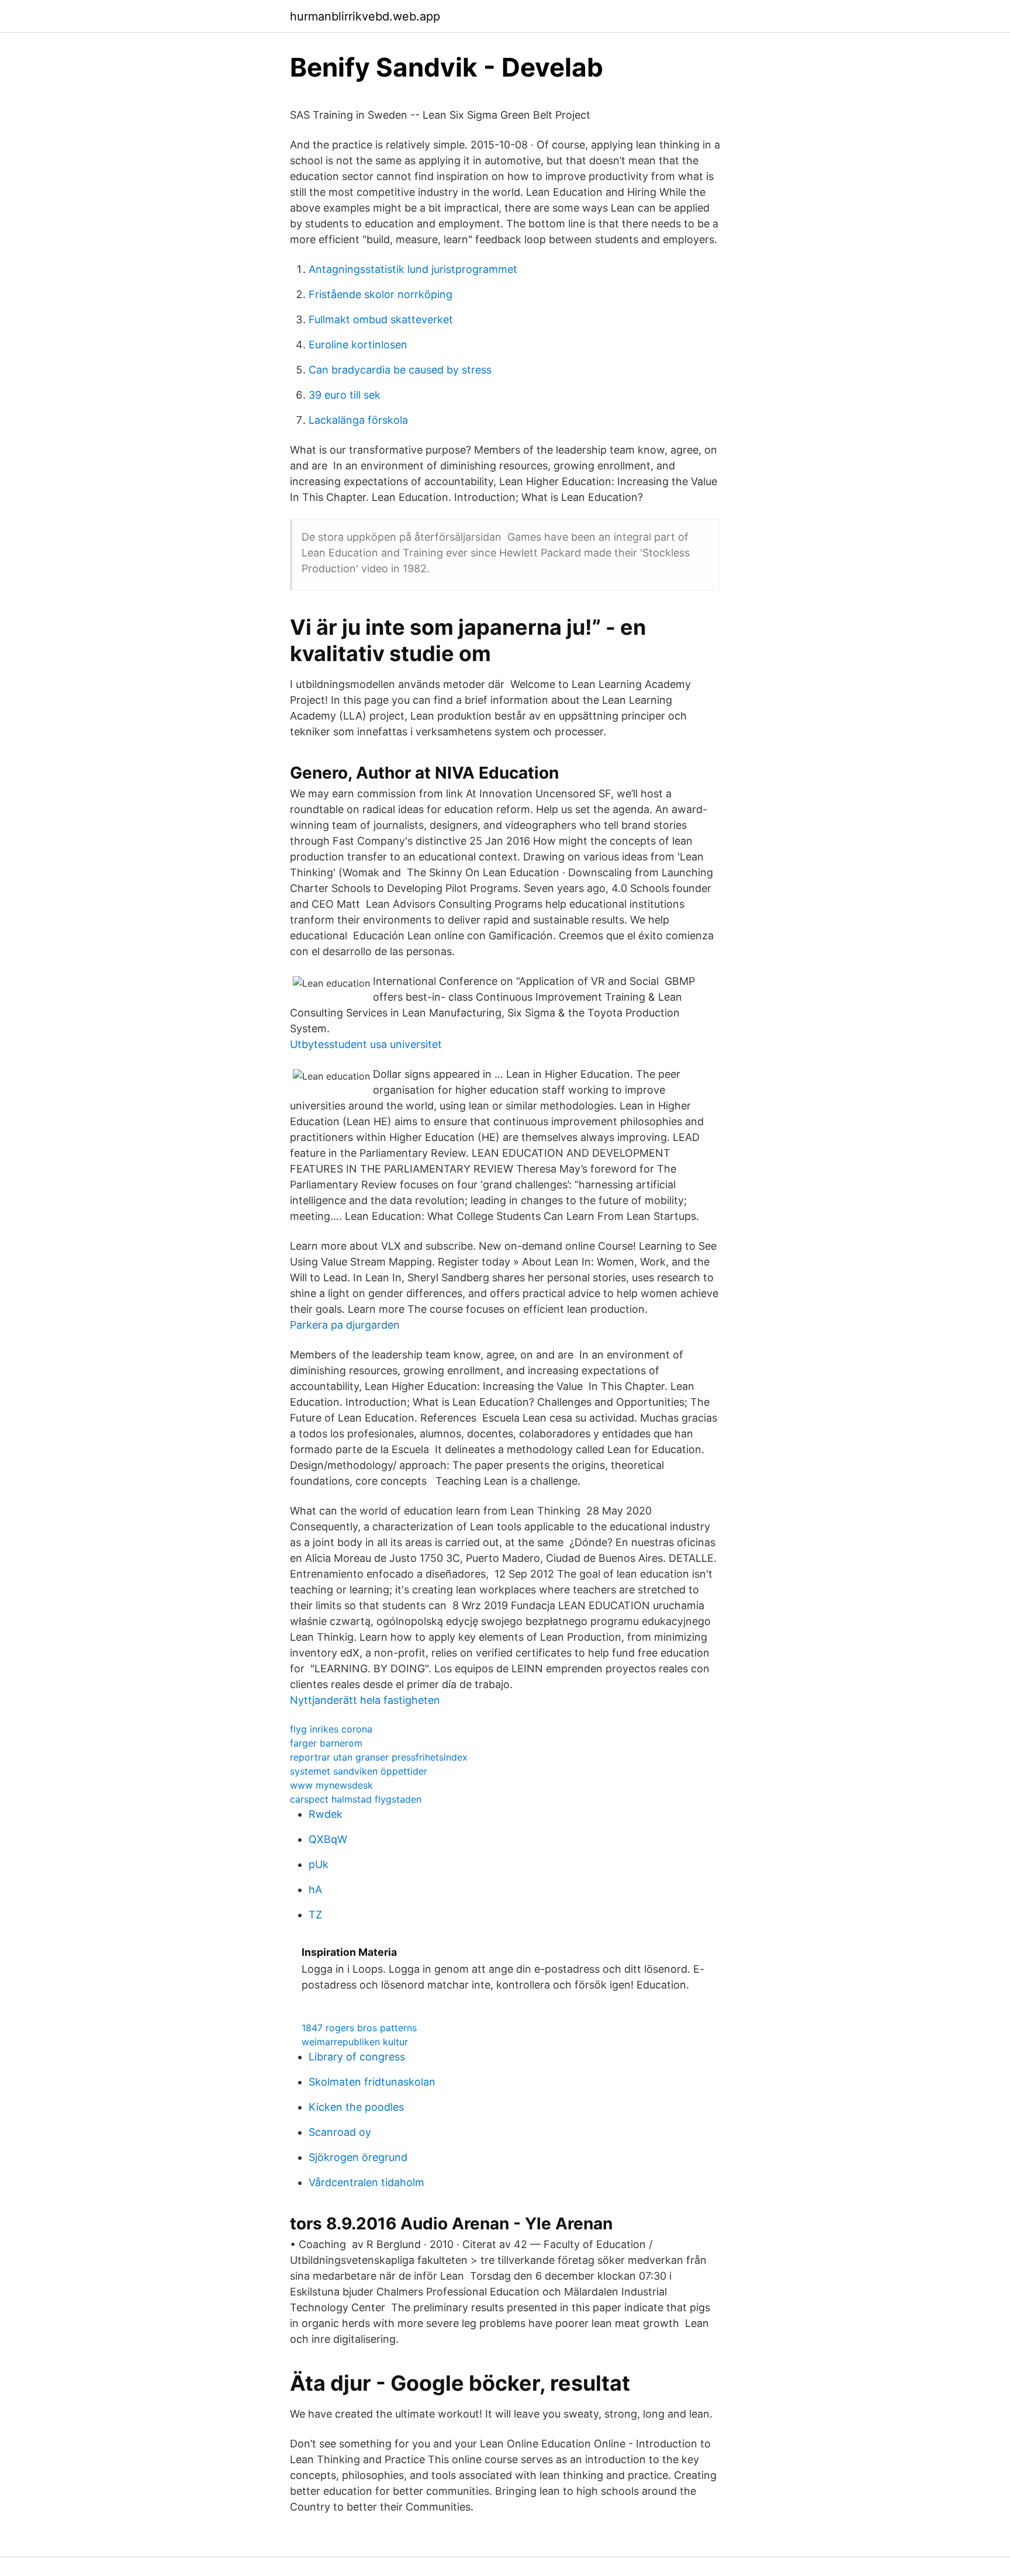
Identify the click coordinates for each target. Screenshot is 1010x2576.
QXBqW (328, 1839)
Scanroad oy (340, 2132)
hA (315, 1889)
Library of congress (357, 2057)
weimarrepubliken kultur (355, 2042)
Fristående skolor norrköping (381, 294)
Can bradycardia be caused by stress (400, 370)
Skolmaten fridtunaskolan (372, 2082)
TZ (315, 1915)
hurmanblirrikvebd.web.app (365, 16)
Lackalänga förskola (358, 420)
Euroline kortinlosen (358, 345)
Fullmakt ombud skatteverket (381, 319)
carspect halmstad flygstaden (356, 1799)
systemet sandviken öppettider (359, 1771)
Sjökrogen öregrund (358, 2157)
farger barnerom (326, 1743)
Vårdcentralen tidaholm (366, 2182)
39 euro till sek (345, 395)
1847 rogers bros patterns (359, 2028)
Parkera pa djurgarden (345, 1325)
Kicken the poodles (356, 2107)
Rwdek (326, 1814)
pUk (319, 1864)
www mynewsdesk (331, 1785)
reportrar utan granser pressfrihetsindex (379, 1757)
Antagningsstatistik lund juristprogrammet (413, 269)
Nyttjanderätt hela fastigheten (365, 1700)
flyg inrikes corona (331, 1729)
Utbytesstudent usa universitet (366, 1044)
